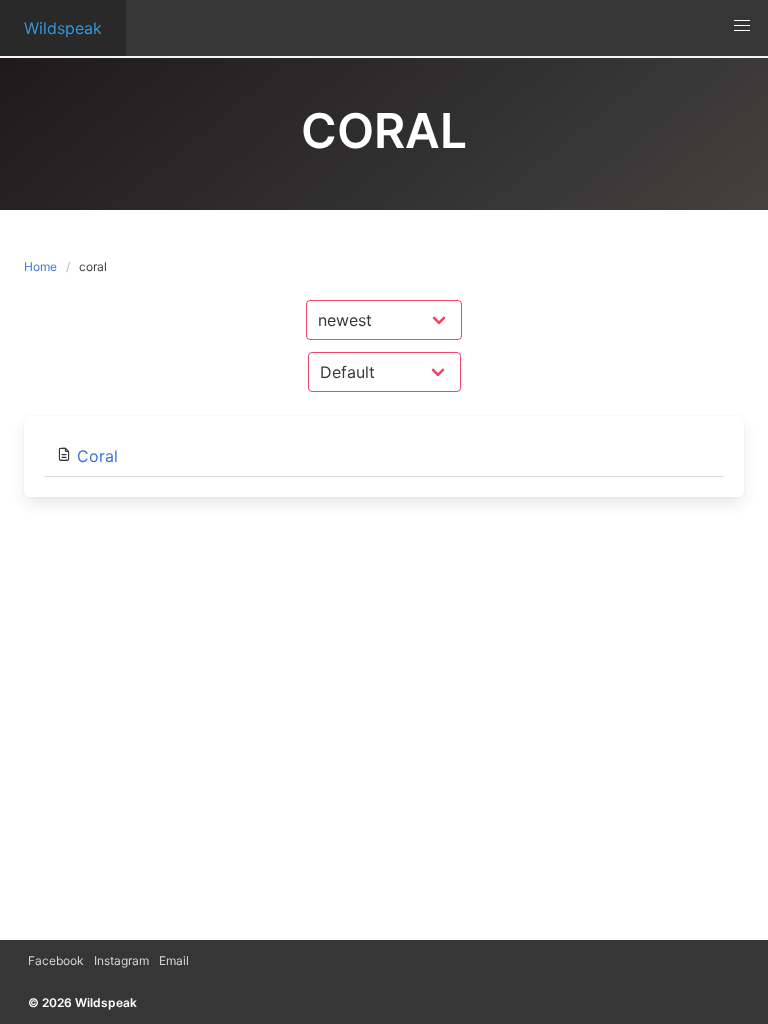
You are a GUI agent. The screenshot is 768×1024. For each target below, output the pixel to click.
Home (40, 266)
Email (174, 960)
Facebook (56, 960)
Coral (97, 456)
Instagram (121, 960)
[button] (742, 26)
